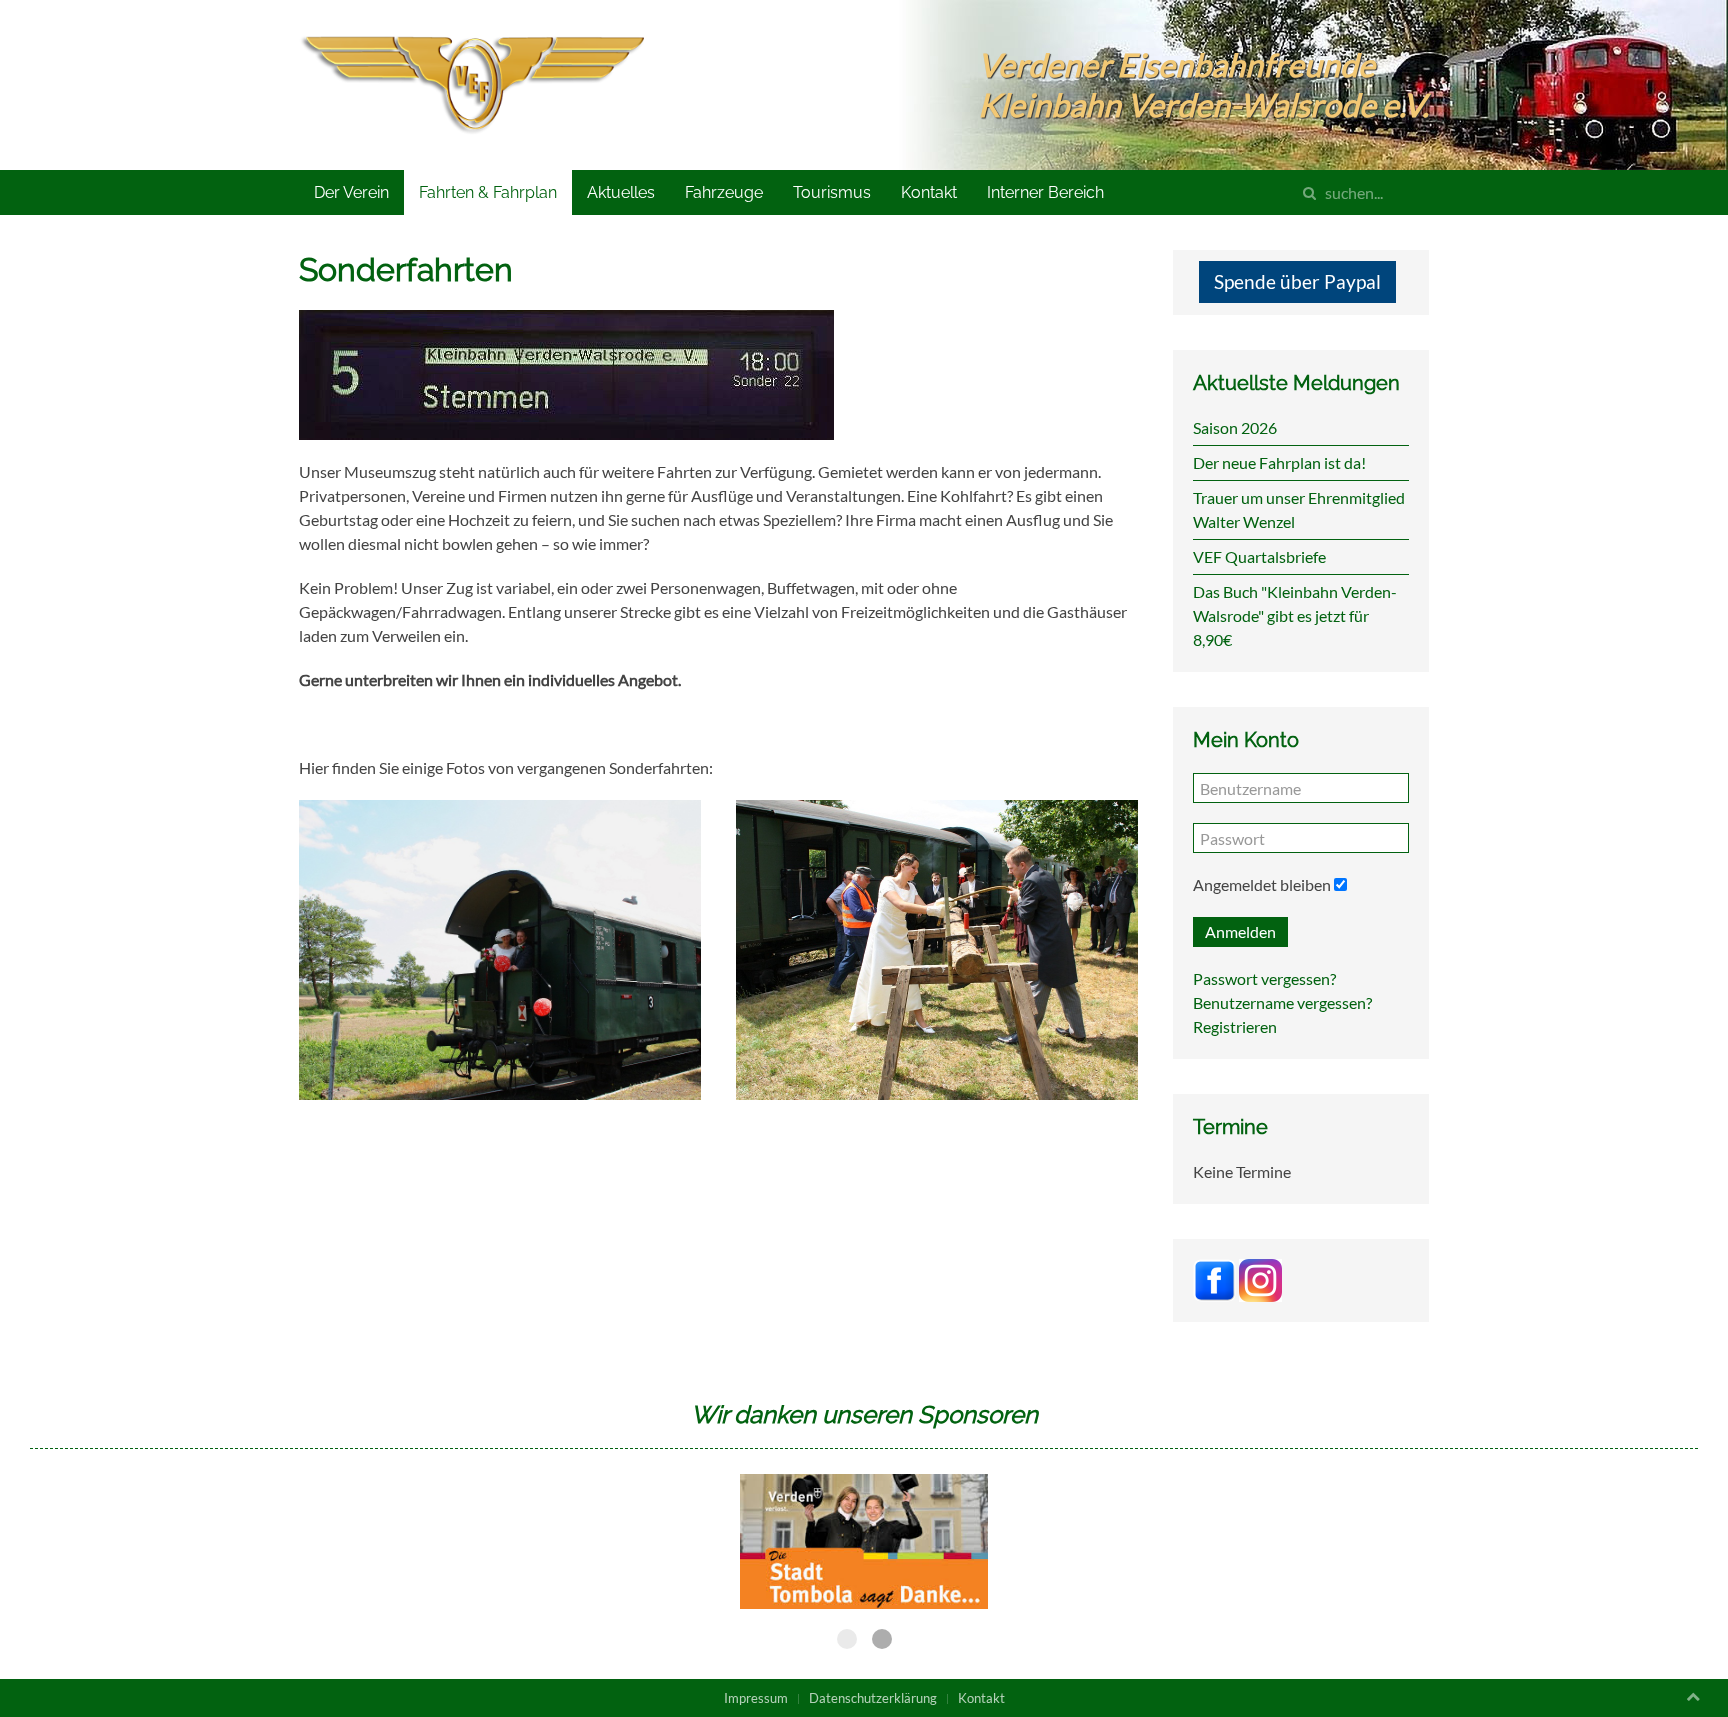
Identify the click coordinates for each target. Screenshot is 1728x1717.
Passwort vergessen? (1264, 978)
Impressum (756, 1698)
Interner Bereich (1045, 192)
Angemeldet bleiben (1262, 884)
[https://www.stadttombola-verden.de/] (864, 1541)
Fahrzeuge (724, 192)
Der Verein (351, 192)
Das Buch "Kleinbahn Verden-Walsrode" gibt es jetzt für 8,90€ (1295, 615)
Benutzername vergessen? (1282, 1002)
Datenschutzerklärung (873, 1698)
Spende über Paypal (1297, 282)
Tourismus (832, 192)
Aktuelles (621, 192)
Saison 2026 (1235, 427)
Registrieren (1235, 1026)
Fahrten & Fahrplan (488, 192)
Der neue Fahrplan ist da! (1279, 462)
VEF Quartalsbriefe (1259, 556)
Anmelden (1240, 931)
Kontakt (929, 192)
